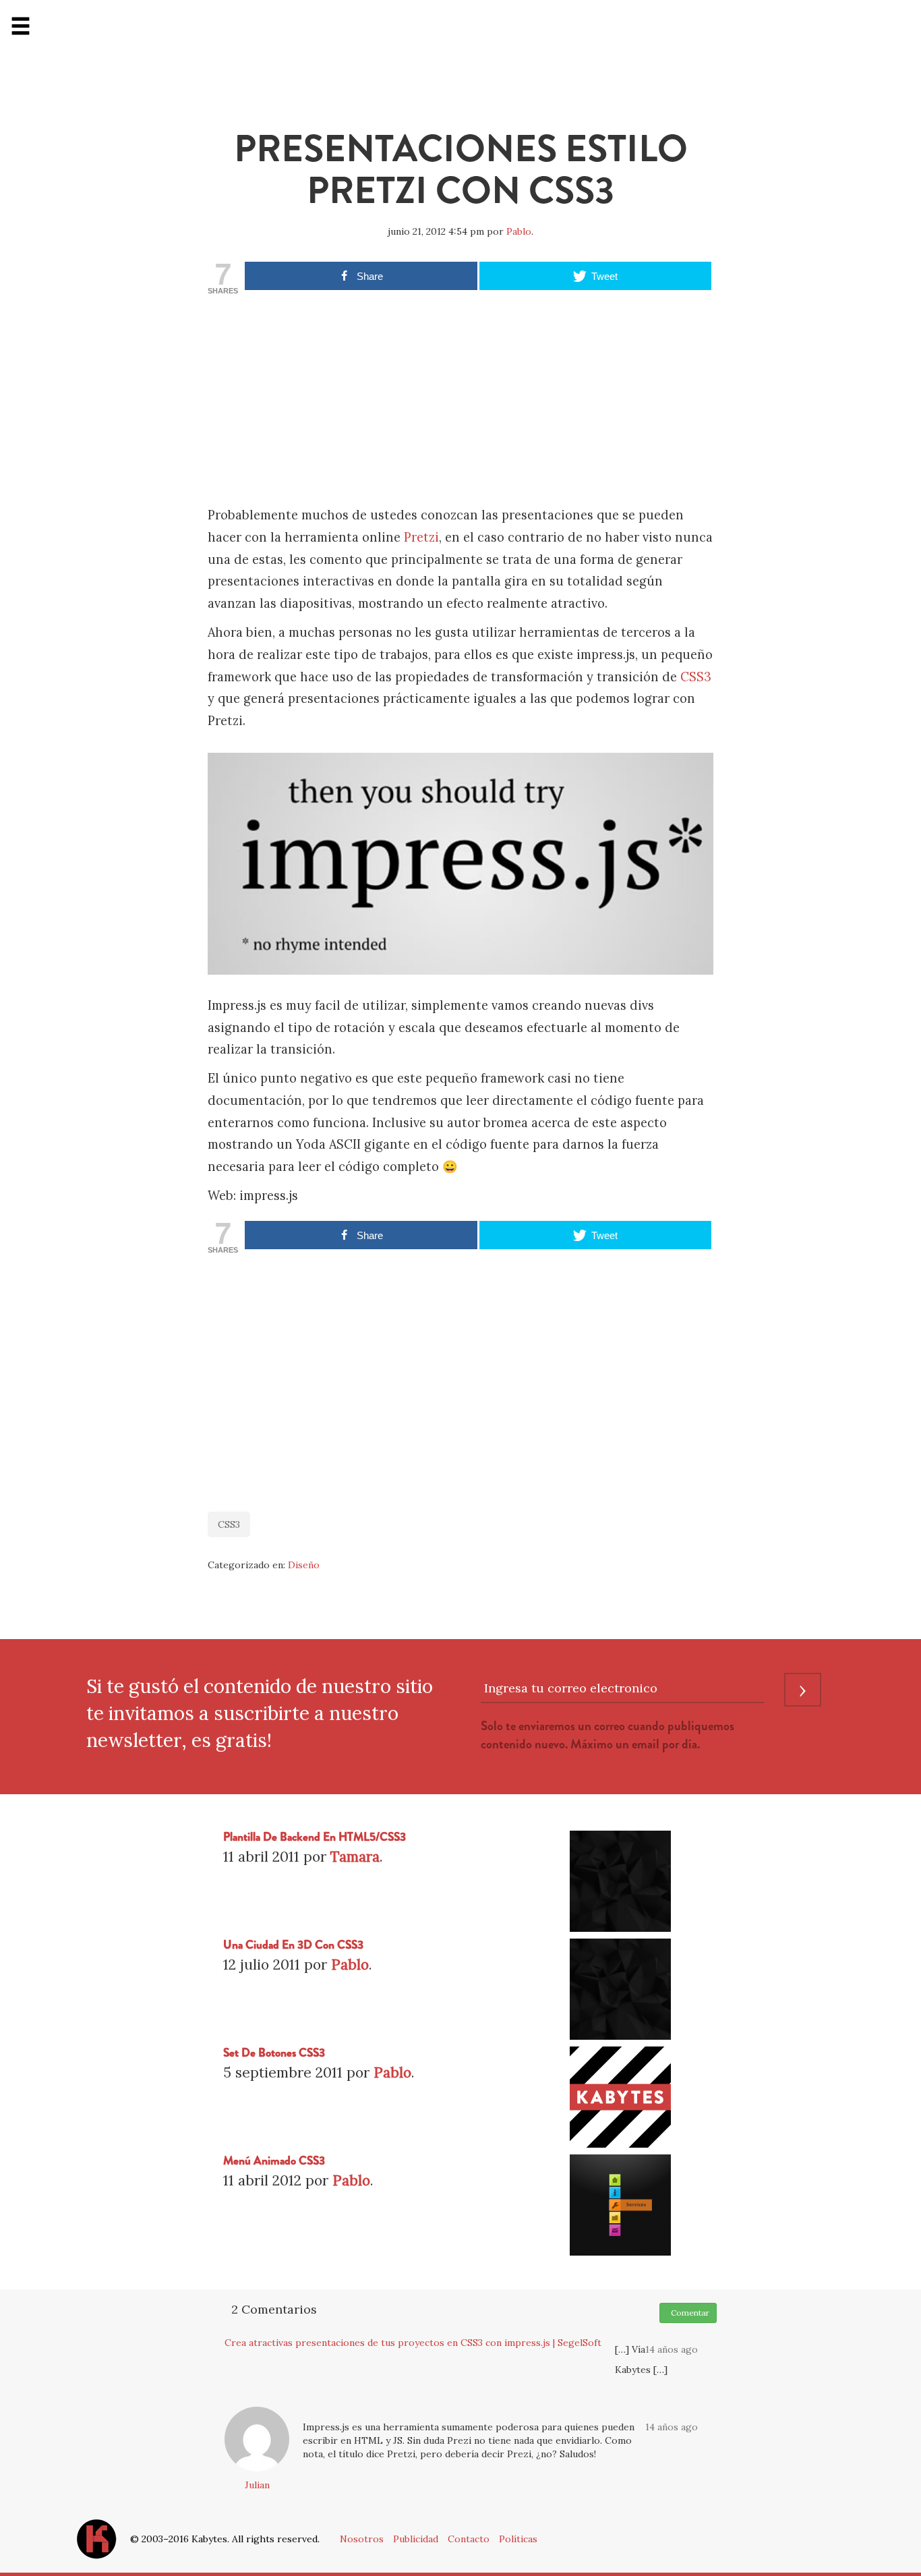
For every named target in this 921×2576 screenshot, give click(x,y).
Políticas (518, 2539)
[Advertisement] (460, 403)
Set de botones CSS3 (274, 2053)
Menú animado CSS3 (274, 2161)
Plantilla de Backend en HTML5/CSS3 (315, 1837)
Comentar (688, 2313)
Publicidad (416, 2539)
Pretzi (421, 537)
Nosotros (362, 2539)
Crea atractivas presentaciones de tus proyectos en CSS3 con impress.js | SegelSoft (413, 2343)
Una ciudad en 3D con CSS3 (293, 1945)
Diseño (304, 1565)
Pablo (519, 231)
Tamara (355, 1857)
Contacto (469, 2539)
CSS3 (696, 677)
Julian (257, 2485)
